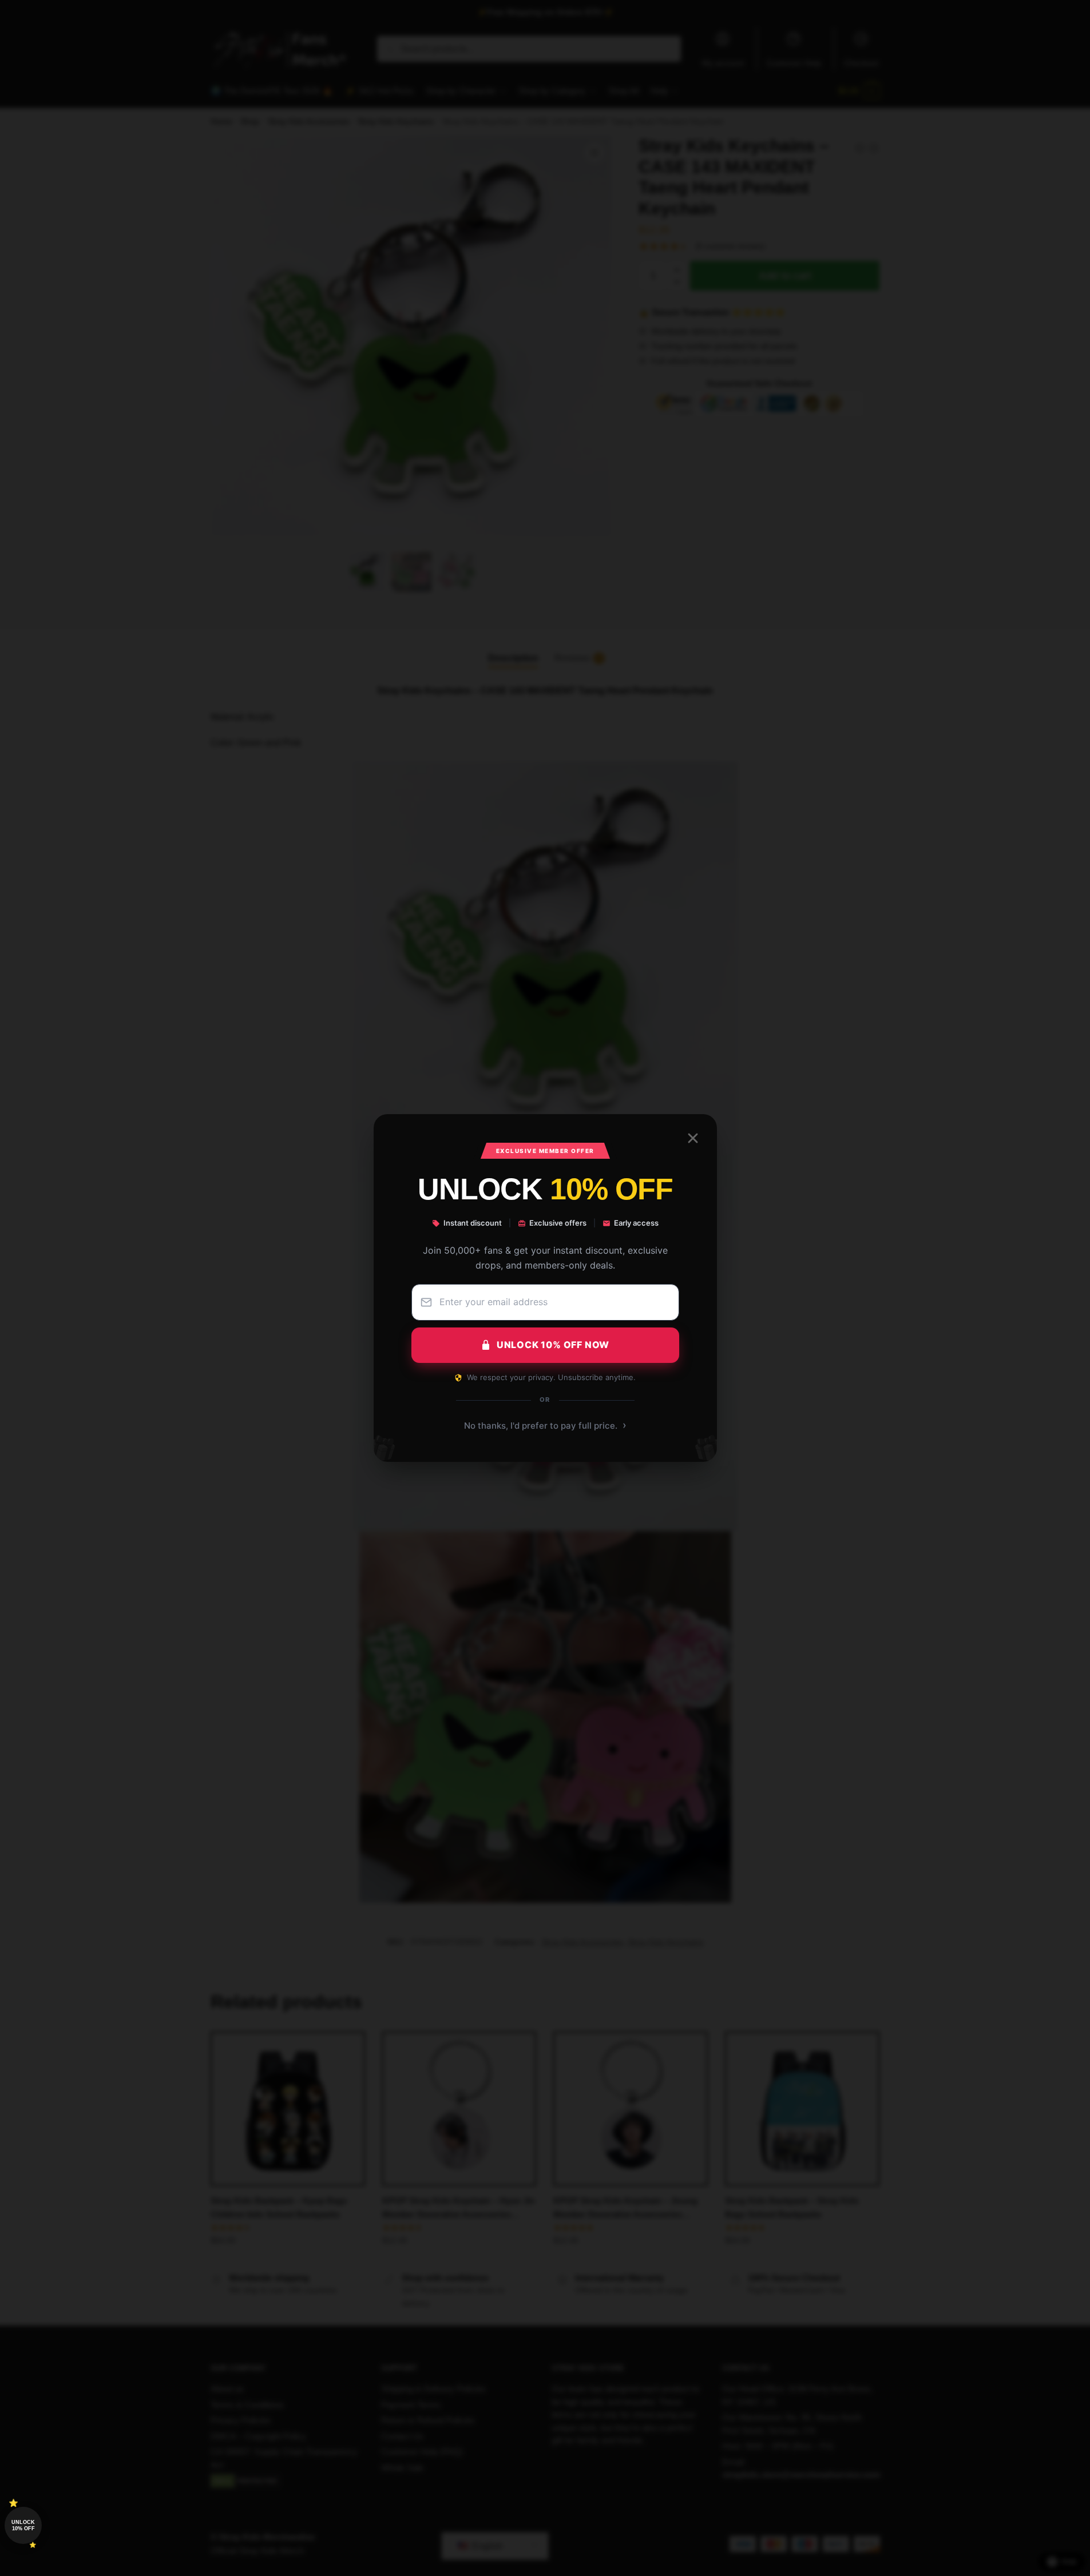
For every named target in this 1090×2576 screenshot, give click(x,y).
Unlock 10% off (23, 2525)
